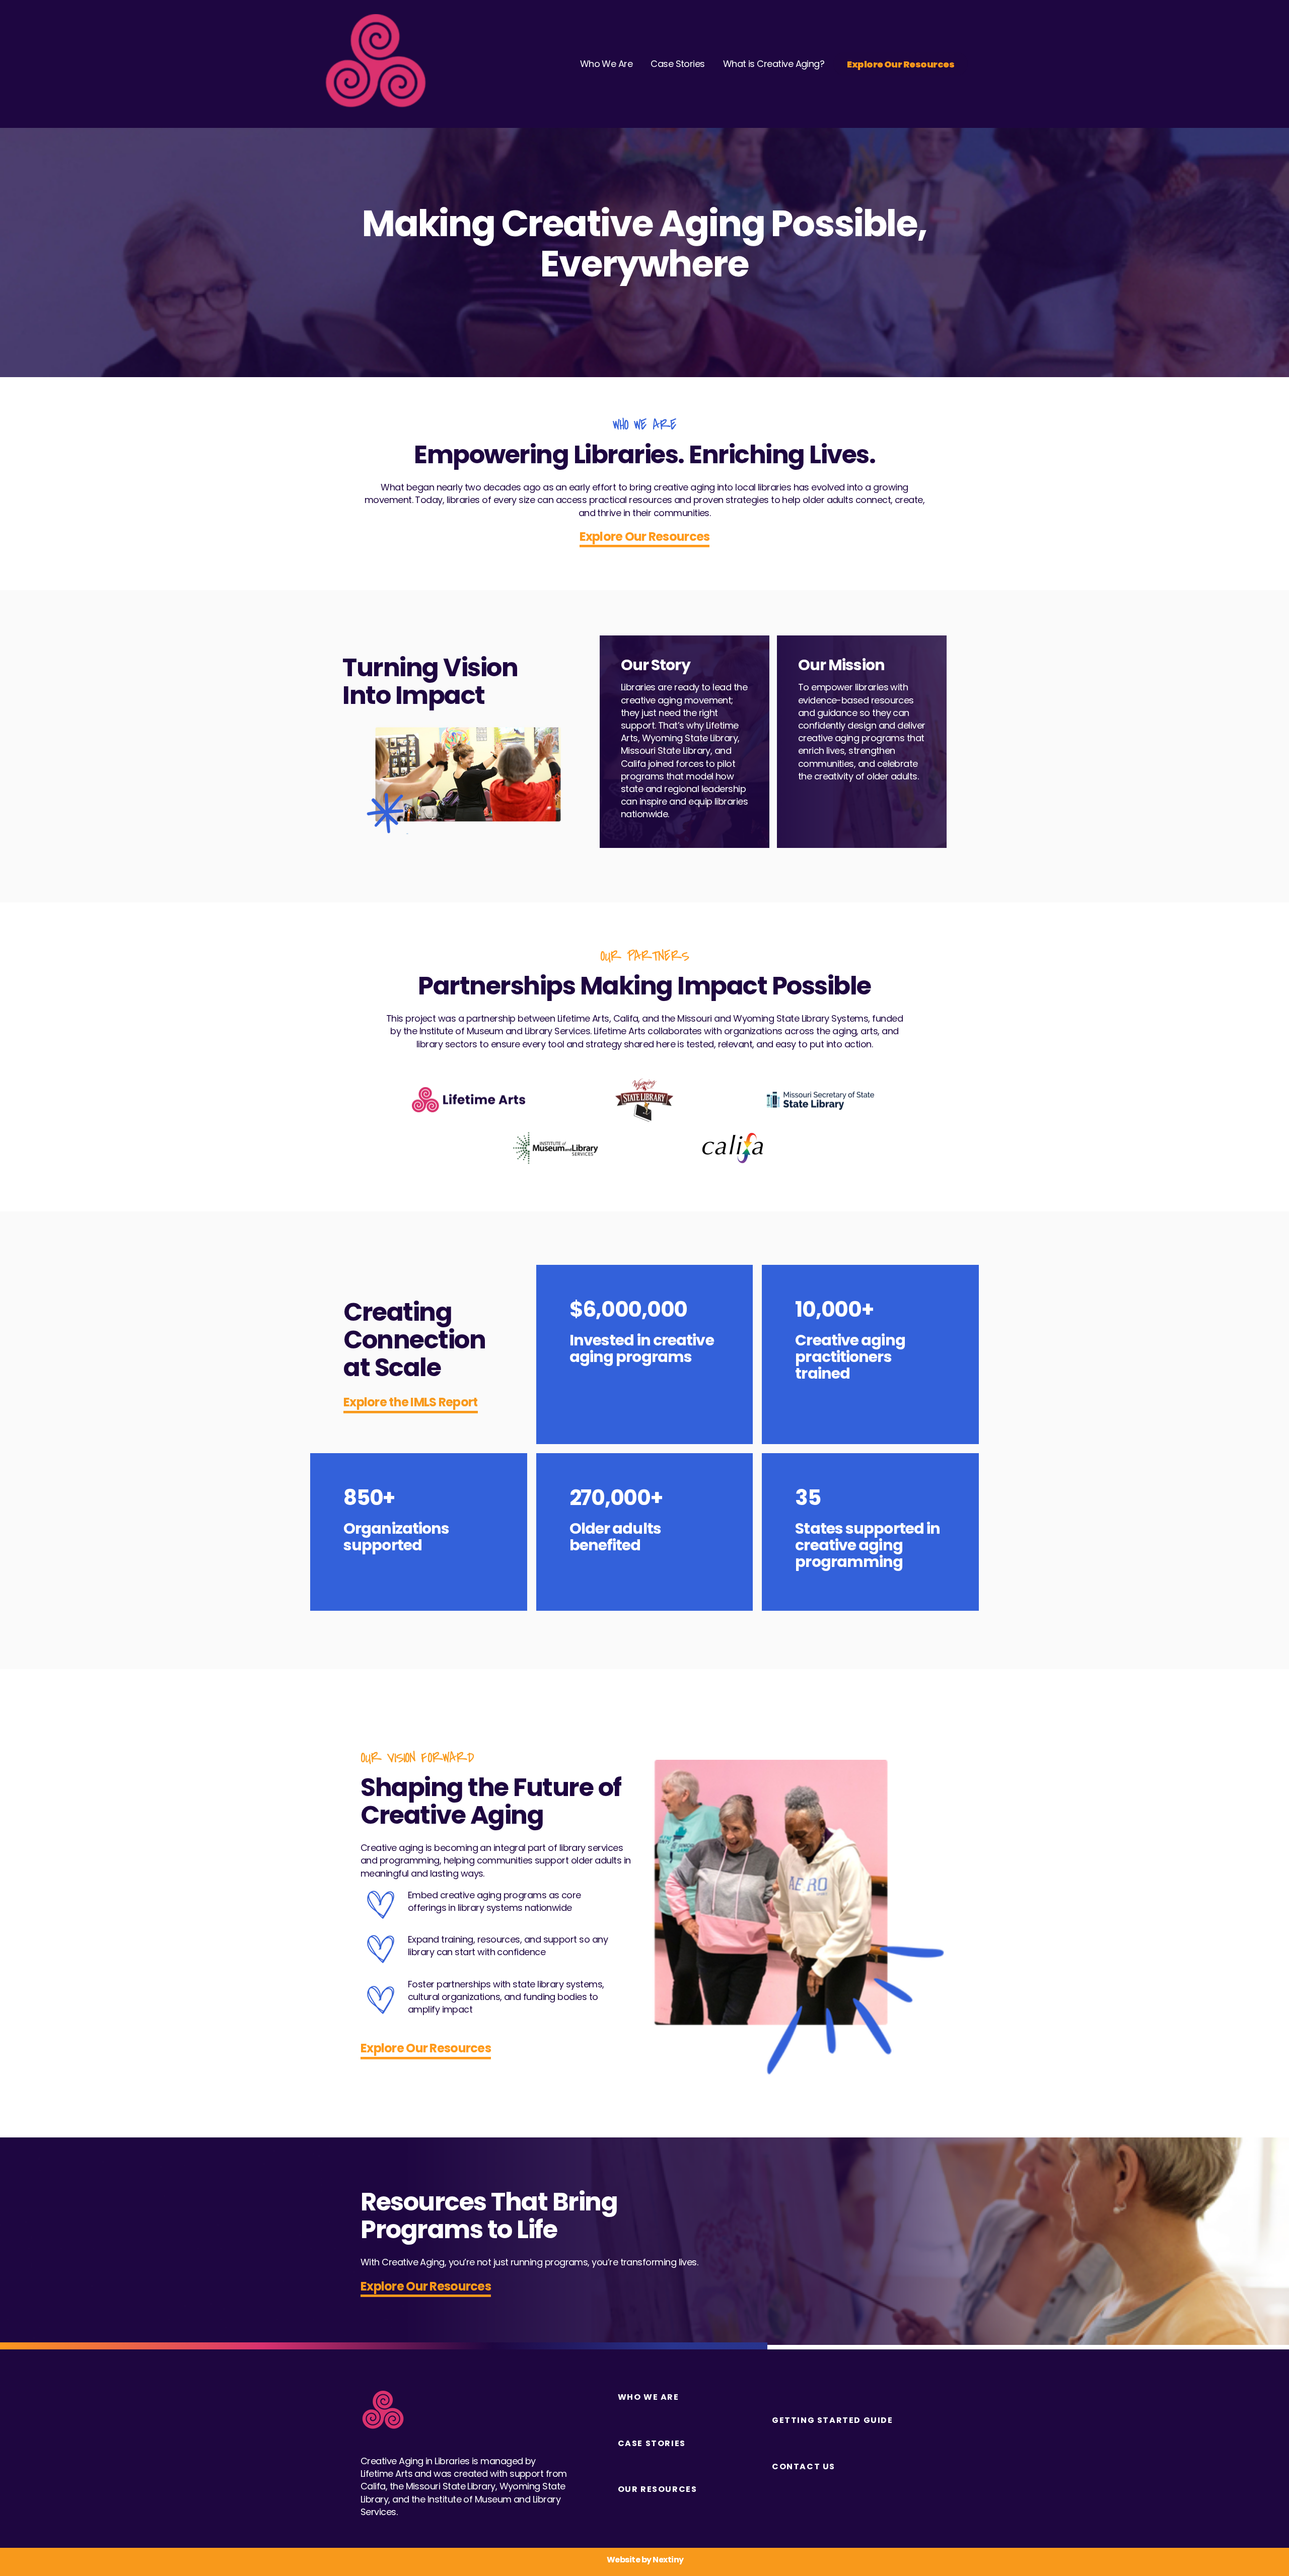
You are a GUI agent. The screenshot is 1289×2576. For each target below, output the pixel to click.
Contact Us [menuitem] (804, 2467)
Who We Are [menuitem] (649, 2397)
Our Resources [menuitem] (658, 2489)
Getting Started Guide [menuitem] (833, 2420)
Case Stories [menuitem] (652, 2444)
